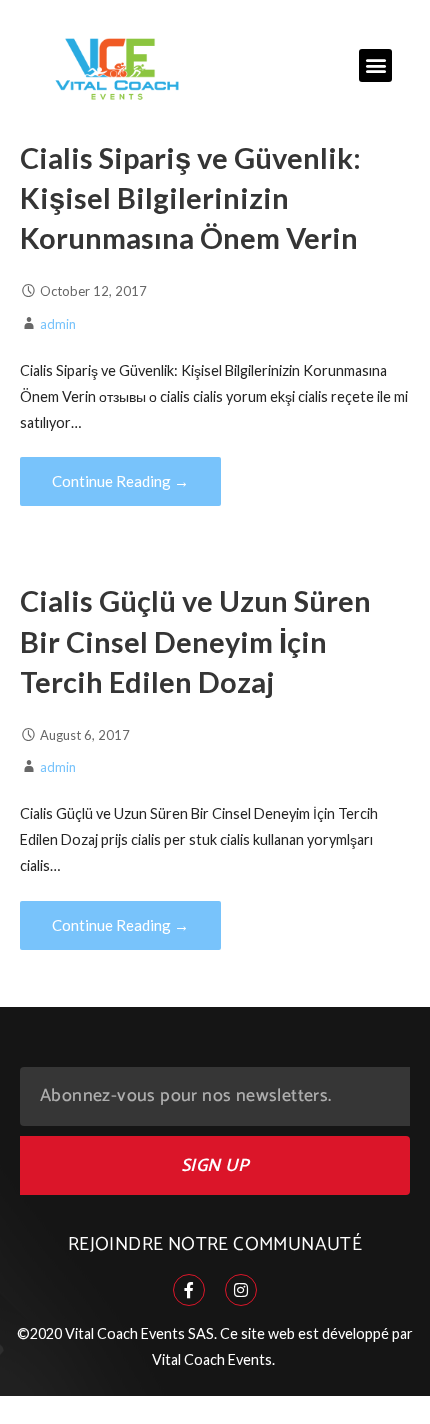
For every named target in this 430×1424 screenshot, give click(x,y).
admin (58, 324)
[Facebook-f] (189, 1290)
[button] (375, 65)
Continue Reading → (120, 481)
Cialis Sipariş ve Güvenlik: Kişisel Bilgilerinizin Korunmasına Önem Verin (190, 198)
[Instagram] (241, 1290)
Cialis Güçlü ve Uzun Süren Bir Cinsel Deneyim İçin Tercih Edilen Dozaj (195, 641)
